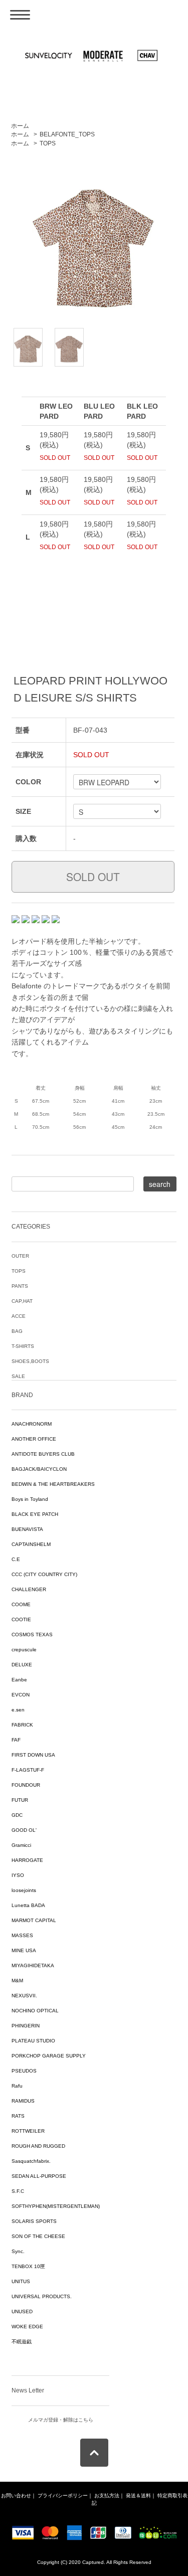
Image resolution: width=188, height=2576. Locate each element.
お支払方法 (107, 2496)
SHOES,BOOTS (30, 1361)
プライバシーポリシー (63, 2496)
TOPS (48, 143)
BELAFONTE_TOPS (67, 134)
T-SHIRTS (23, 1346)
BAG (17, 1331)
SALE (18, 1376)
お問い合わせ (16, 2496)
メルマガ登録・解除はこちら (61, 2420)
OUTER (20, 1256)
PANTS (20, 1286)
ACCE (19, 1316)
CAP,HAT (22, 1301)
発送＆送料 (138, 2496)
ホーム (20, 126)
